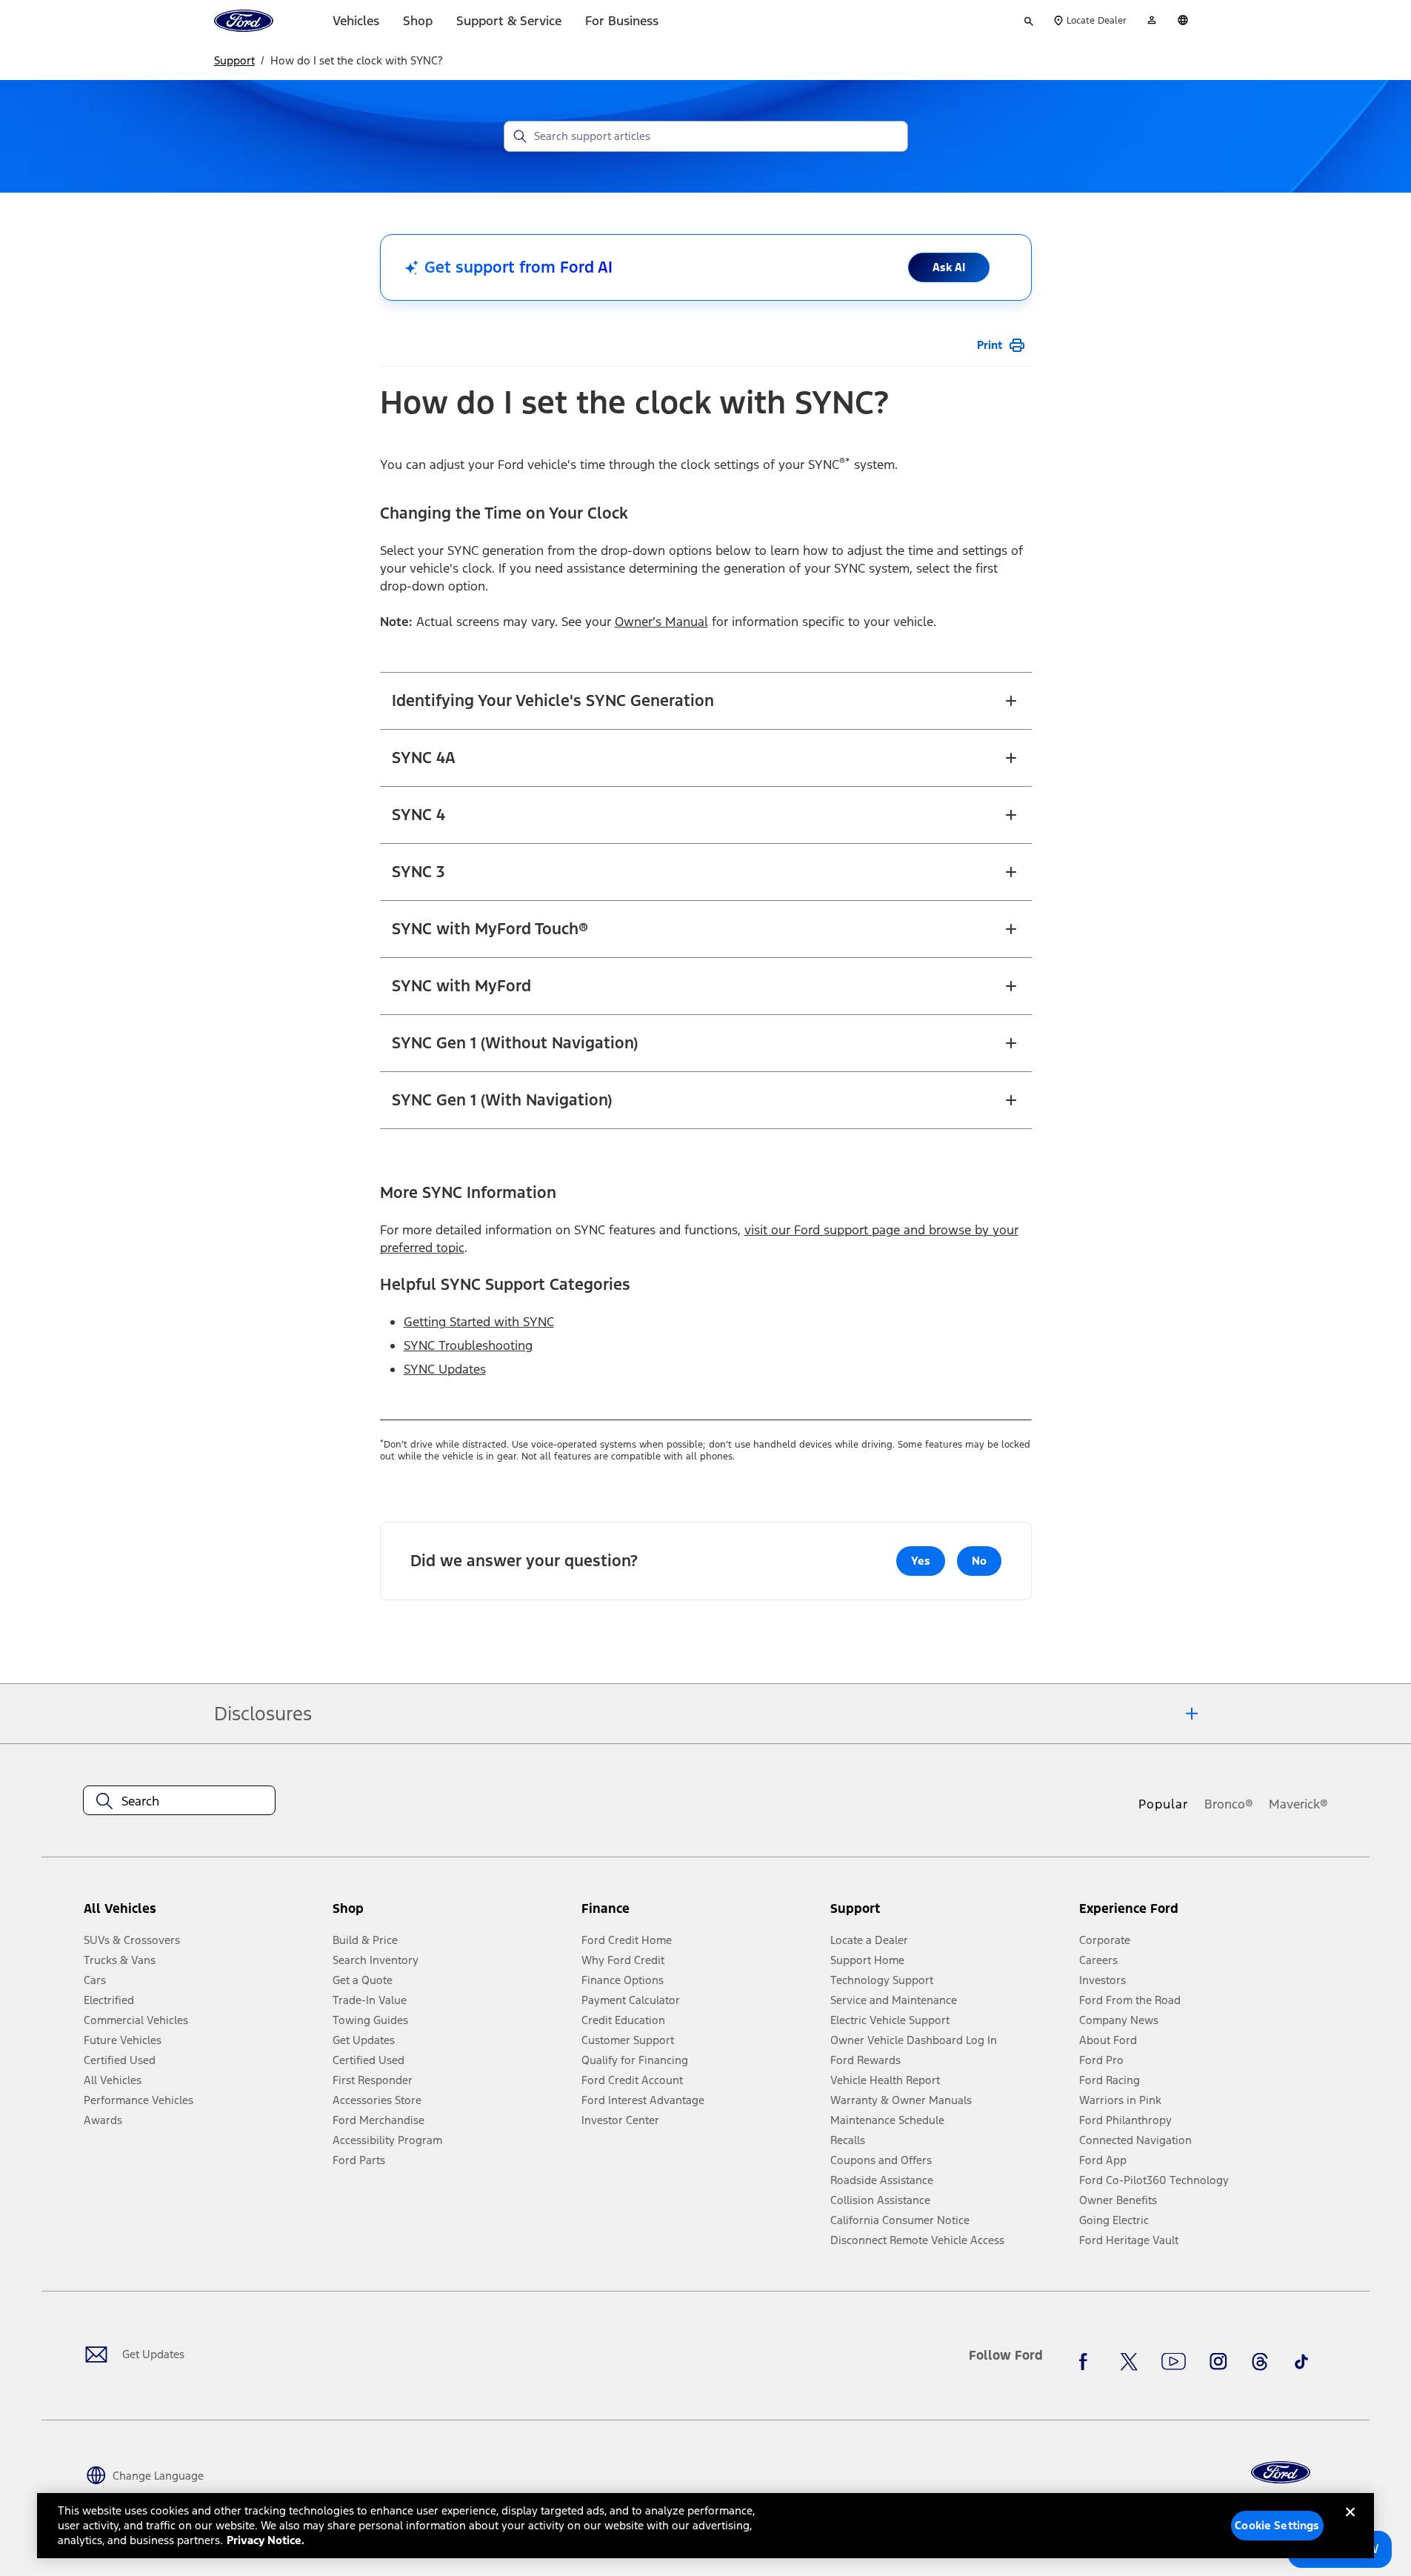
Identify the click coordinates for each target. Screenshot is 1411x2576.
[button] (451, 1914)
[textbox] (179, 1801)
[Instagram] (1218, 2361)
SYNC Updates (445, 1369)
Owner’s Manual (661, 622)
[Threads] (1260, 2361)
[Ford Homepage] (1281, 2473)
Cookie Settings (1277, 2525)
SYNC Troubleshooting (468, 1345)
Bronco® (1229, 1804)
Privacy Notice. (266, 2540)
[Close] (1350, 2524)
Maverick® (1298, 1804)
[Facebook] (1087, 2361)
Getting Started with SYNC (479, 1322)
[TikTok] (1301, 2361)
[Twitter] (1129, 2361)
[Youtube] (1174, 2361)
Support (234, 60)
